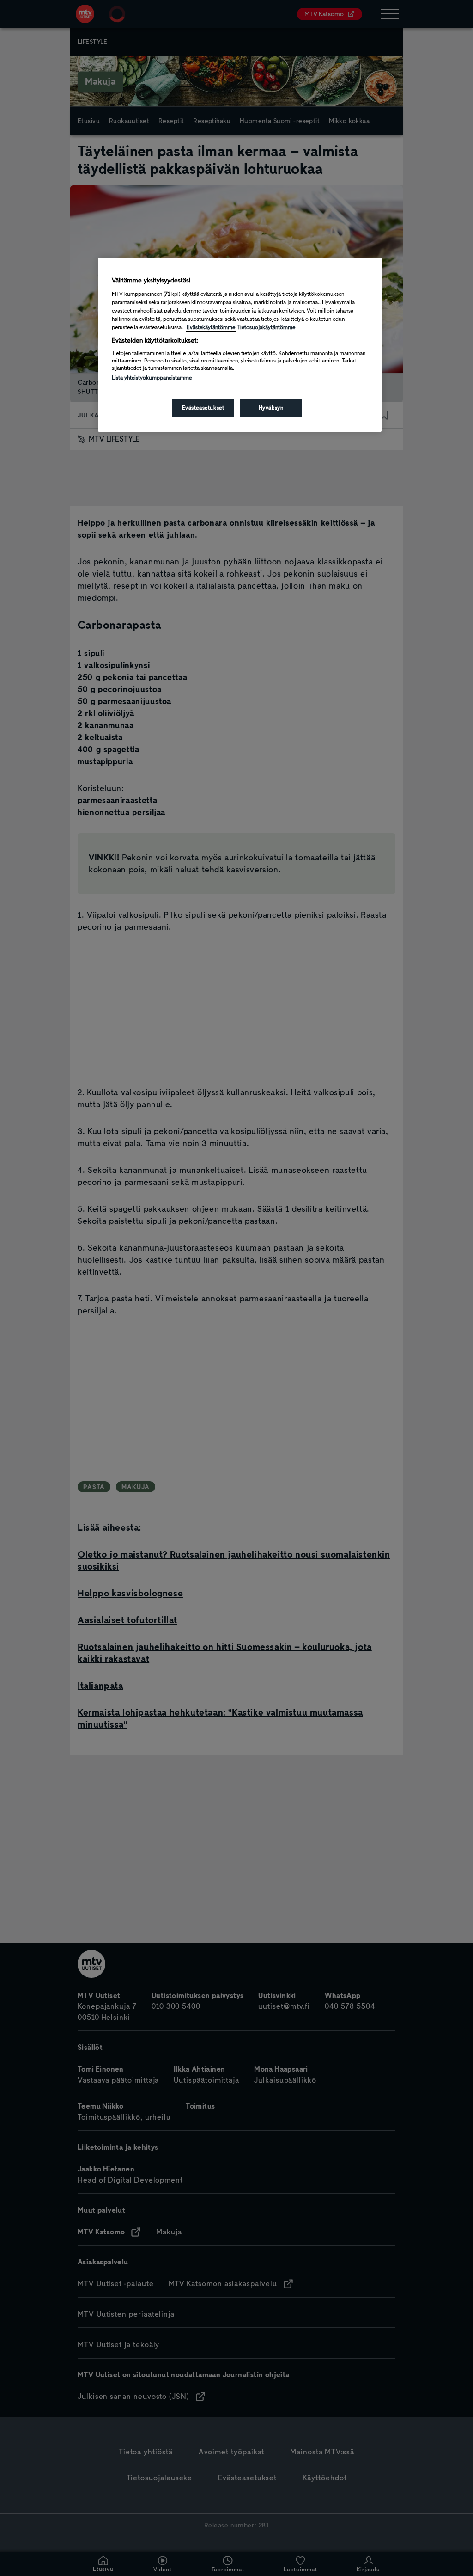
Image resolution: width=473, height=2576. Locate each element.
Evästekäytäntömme (211, 327)
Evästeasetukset (203, 408)
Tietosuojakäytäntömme (266, 327)
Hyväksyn (271, 408)
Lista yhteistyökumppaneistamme (152, 378)
